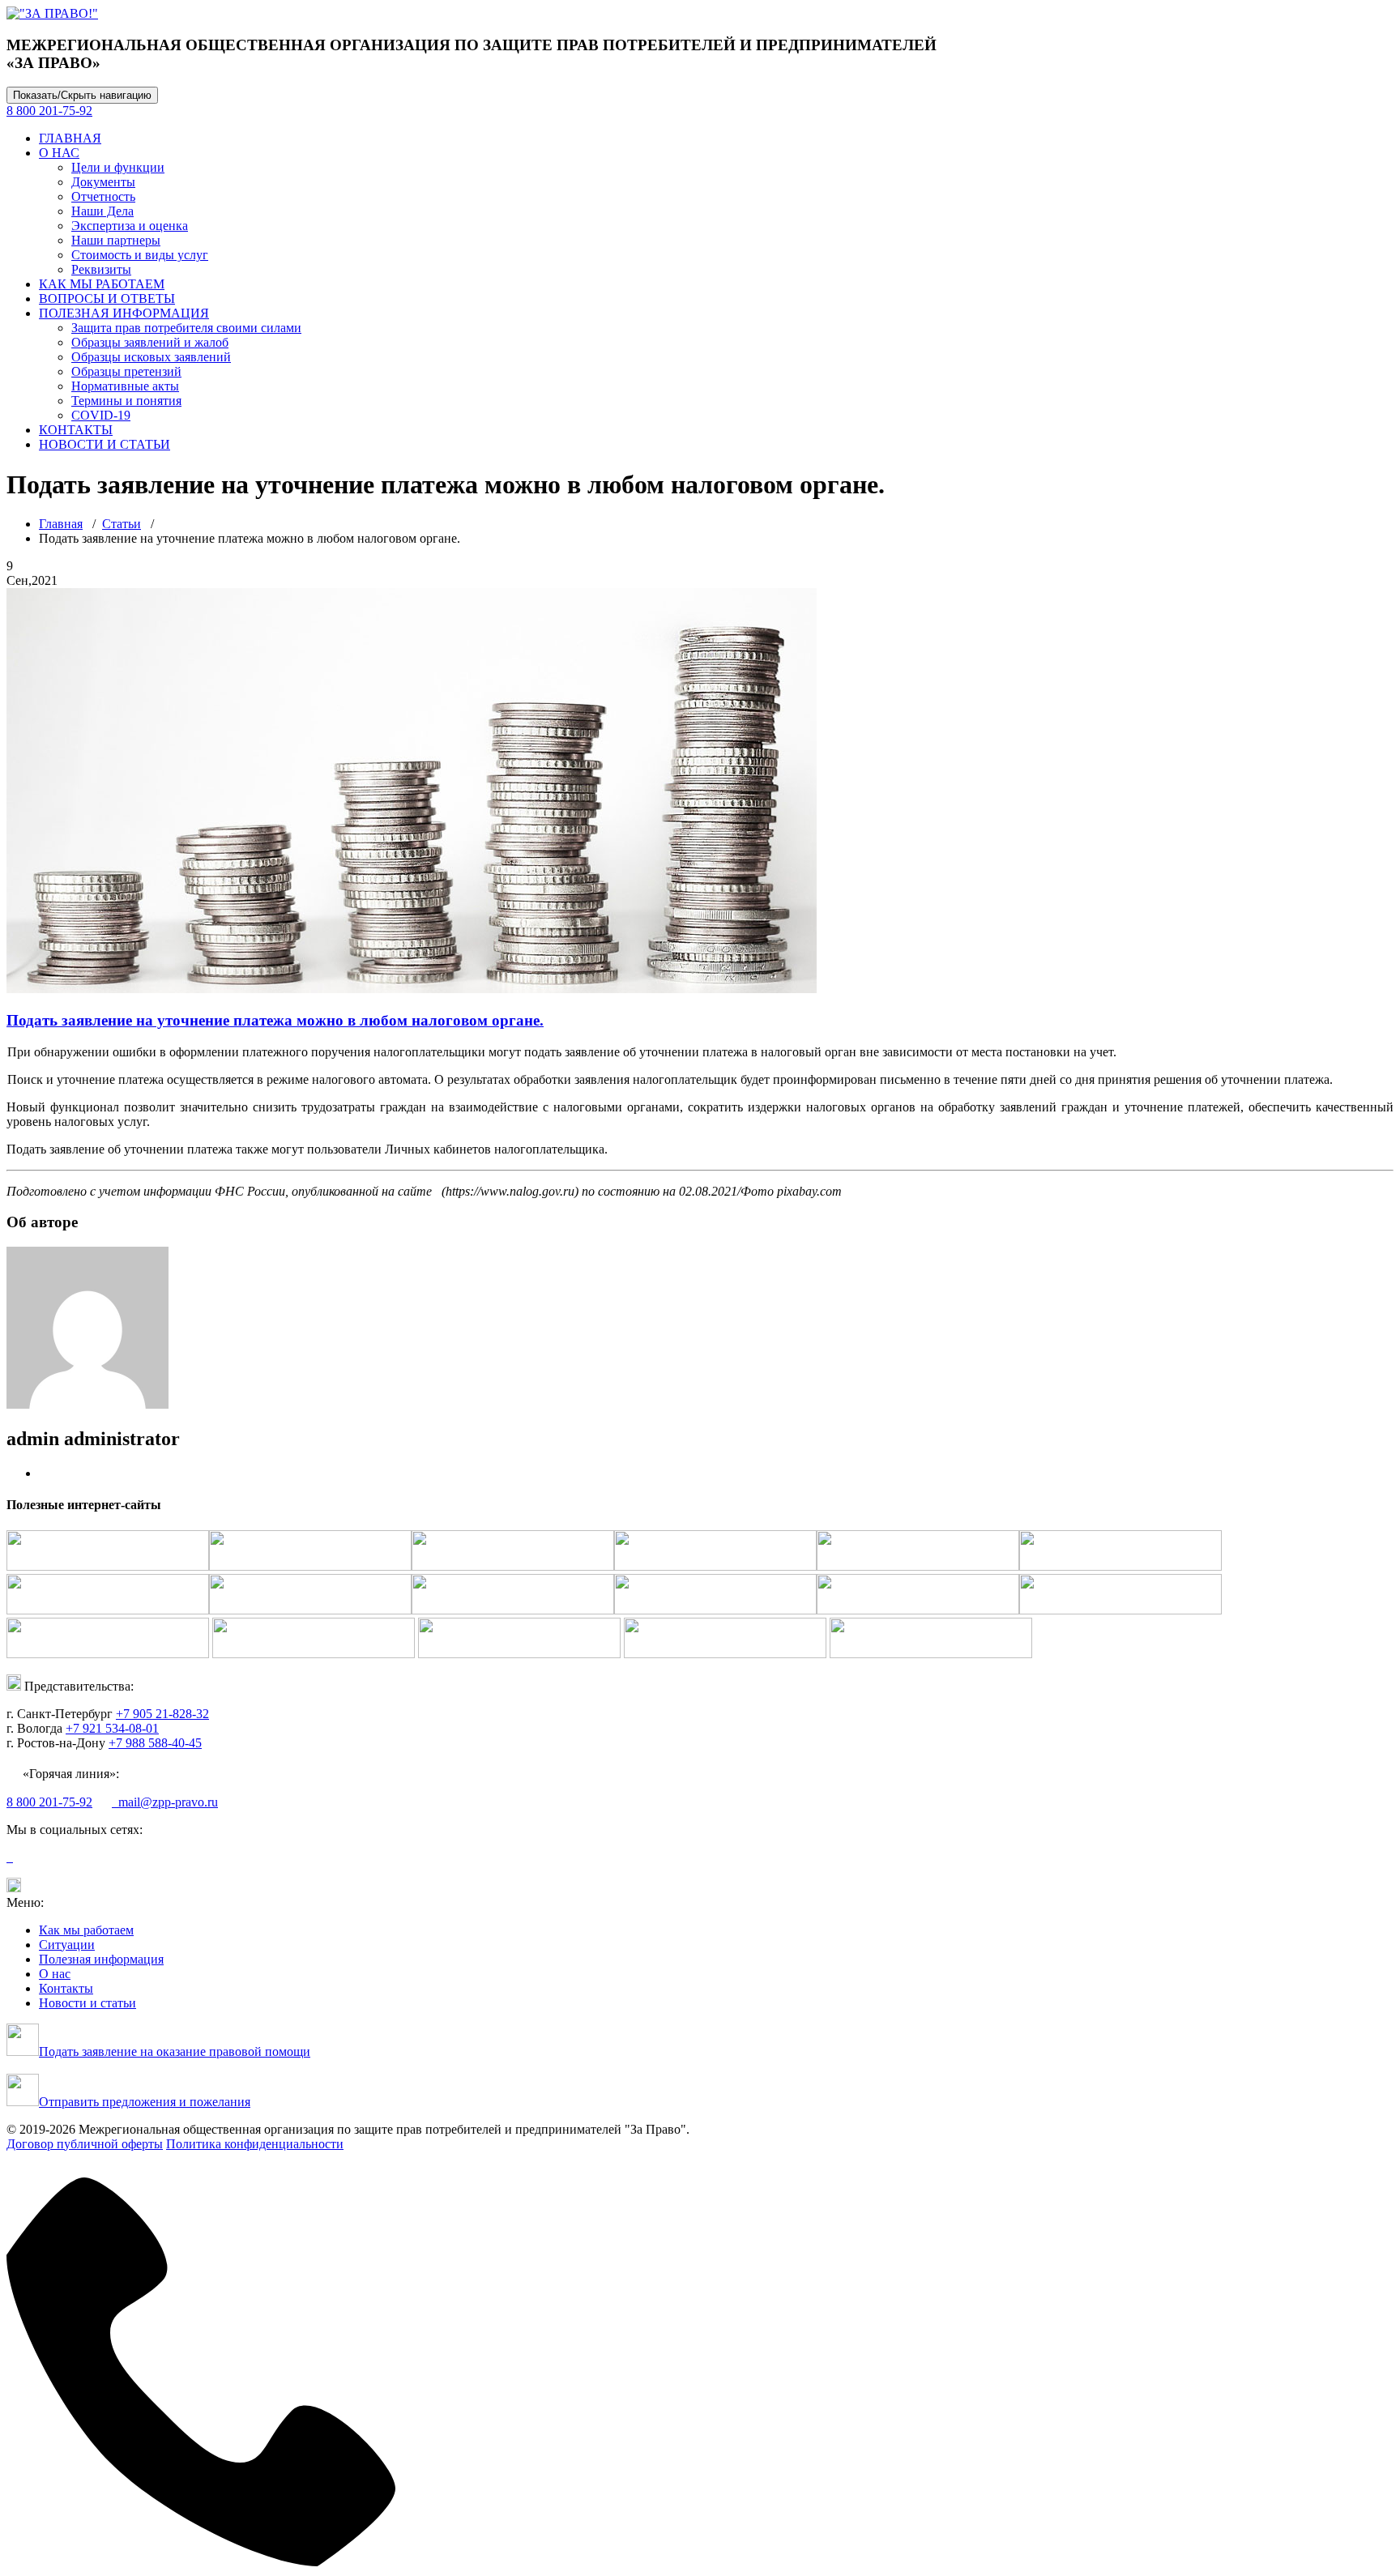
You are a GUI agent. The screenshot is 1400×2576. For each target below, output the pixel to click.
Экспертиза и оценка (130, 226)
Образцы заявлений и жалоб (150, 342)
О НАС (59, 153)
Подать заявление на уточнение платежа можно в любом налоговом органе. (275, 1020)
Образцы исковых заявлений (151, 357)
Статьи (122, 524)
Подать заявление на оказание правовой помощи (175, 2051)
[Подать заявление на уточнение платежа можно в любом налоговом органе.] (412, 989)
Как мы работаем (86, 1930)
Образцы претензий (126, 371)
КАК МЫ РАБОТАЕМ (102, 284)
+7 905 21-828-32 (162, 1714)
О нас (55, 1974)
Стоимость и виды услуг (140, 255)
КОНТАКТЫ (76, 430)
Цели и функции (118, 167)
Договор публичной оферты (85, 2144)
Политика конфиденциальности (255, 2144)
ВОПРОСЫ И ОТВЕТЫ (107, 299)
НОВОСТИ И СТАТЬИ (105, 444)
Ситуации (67, 1945)
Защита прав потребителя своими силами (186, 328)
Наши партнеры (116, 240)
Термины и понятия (126, 401)
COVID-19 (101, 415)
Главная (61, 524)
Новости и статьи (87, 2003)
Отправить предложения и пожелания (145, 2102)
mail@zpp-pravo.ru (165, 1802)
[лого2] (52, 13)
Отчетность (103, 196)
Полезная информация (101, 1959)
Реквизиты (101, 269)
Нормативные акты (125, 386)
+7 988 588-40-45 (155, 1743)
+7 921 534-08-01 (112, 1728)
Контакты (66, 1988)
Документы (103, 182)
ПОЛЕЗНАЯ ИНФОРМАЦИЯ (124, 313)
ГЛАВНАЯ (70, 138)
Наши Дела (102, 211)
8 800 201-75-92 (49, 111)
